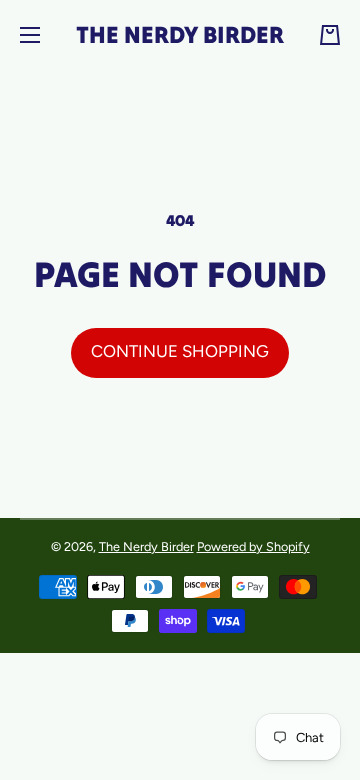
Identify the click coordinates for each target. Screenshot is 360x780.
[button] (330, 35)
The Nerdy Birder (146, 546)
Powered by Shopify (253, 546)
